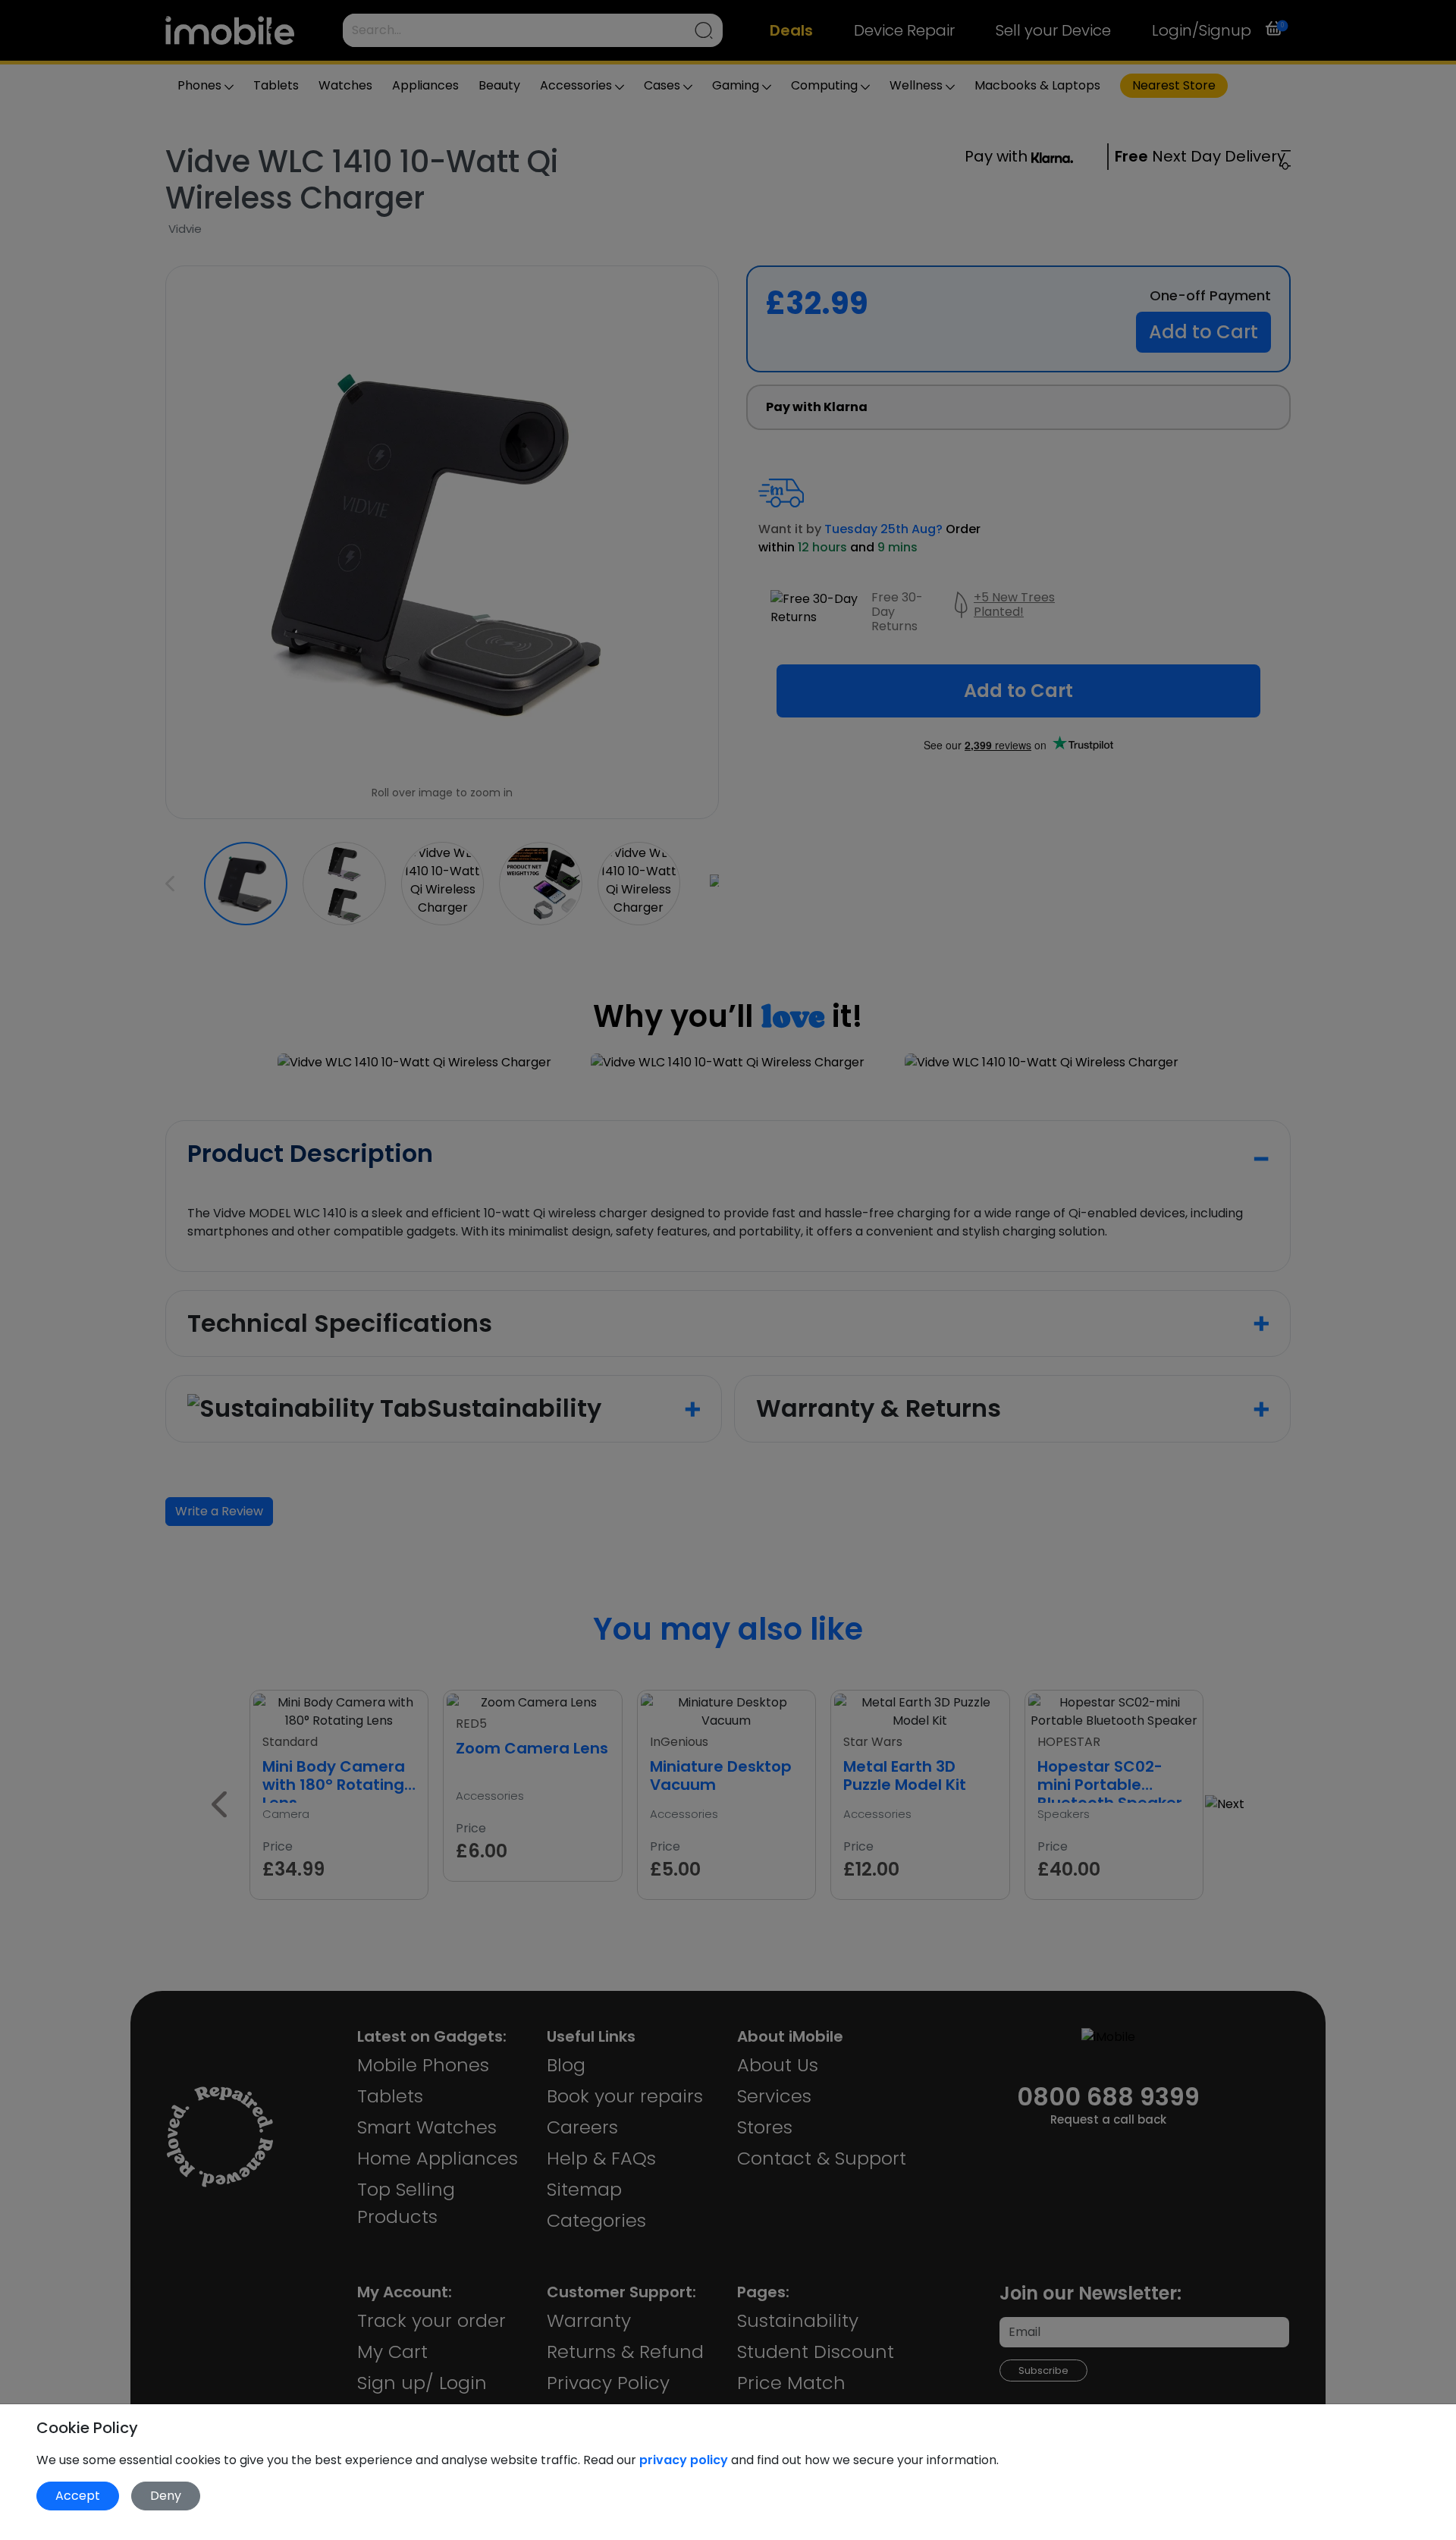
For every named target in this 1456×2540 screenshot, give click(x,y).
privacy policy (685, 2460)
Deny (166, 2496)
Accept (78, 2496)
